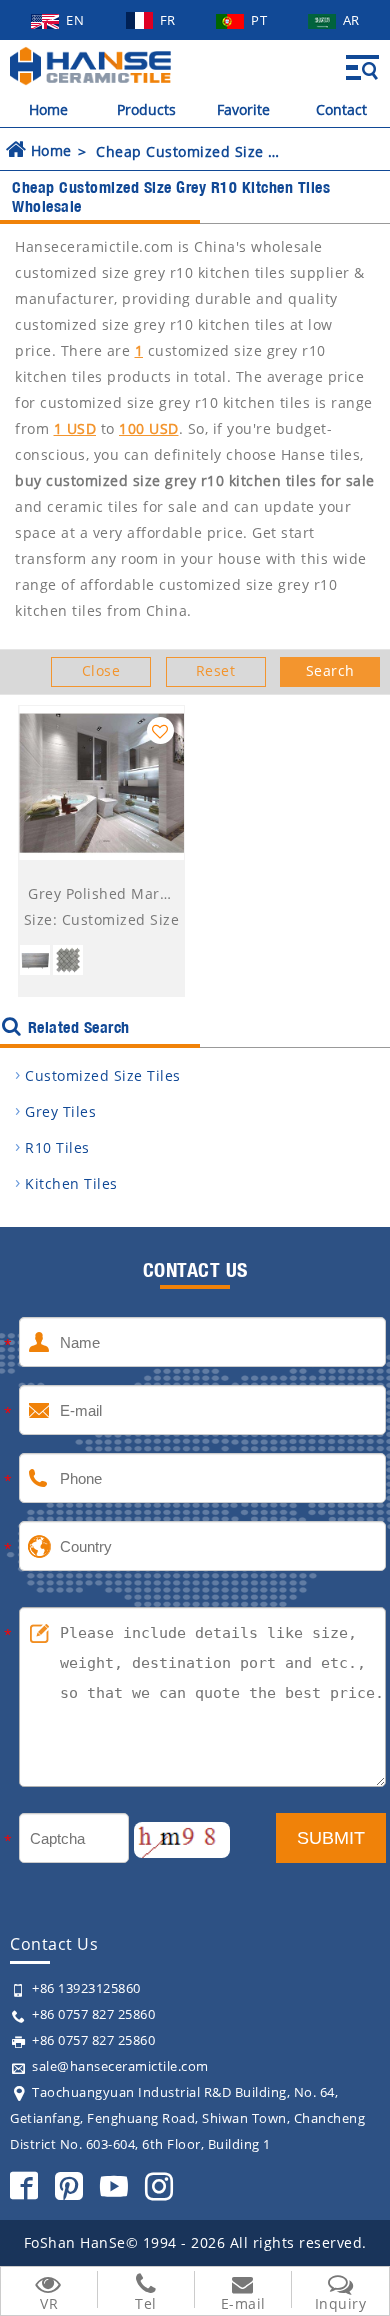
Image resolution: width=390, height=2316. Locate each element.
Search (330, 670)
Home (48, 109)
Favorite (243, 109)
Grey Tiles (60, 1111)
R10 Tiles (57, 1147)
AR (351, 20)
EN (77, 20)
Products (146, 109)
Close (101, 670)
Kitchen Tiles (71, 1183)
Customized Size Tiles (103, 1075)
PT (261, 20)
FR (170, 20)
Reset (216, 670)
